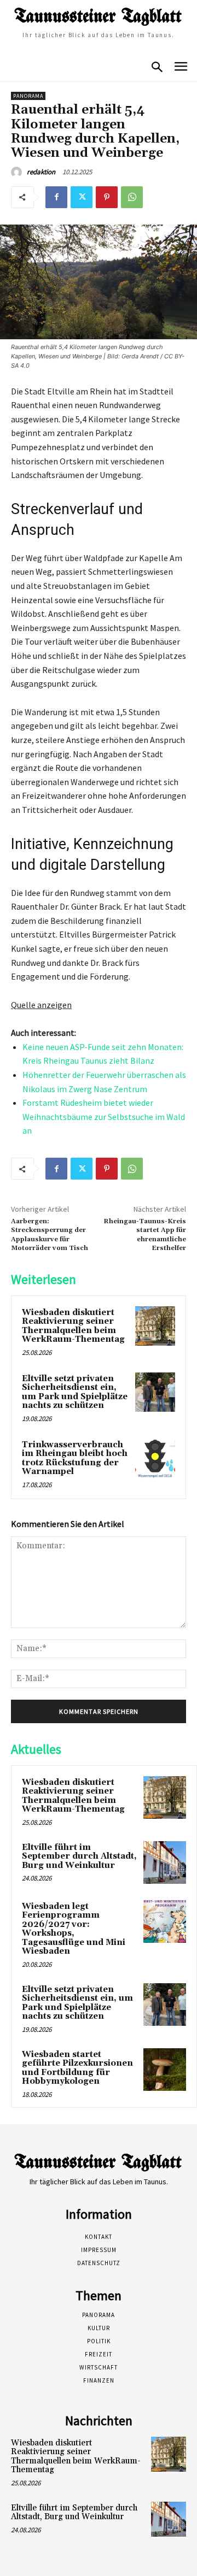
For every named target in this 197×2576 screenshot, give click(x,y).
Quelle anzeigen (41, 1005)
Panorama (28, 96)
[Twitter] (82, 197)
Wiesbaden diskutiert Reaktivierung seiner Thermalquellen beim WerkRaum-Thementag (73, 1326)
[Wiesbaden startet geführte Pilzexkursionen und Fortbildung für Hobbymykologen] (165, 2070)
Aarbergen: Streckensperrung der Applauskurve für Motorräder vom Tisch (50, 1235)
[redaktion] (18, 172)
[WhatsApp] (132, 197)
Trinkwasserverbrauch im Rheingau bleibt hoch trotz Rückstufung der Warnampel (75, 1458)
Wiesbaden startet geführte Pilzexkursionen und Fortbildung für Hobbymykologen (77, 2068)
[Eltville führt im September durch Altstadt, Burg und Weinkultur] (165, 1862)
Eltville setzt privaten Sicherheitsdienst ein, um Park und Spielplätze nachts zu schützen (75, 1392)
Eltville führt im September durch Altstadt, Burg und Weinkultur (79, 1856)
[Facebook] (56, 197)
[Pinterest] (107, 197)
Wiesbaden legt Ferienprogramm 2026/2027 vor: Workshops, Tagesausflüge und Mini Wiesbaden (74, 1929)
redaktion (41, 172)
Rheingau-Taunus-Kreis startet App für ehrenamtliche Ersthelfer (145, 1235)
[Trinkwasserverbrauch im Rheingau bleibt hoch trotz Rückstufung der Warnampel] (155, 1458)
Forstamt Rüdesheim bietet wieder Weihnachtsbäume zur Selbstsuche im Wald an (104, 1116)
